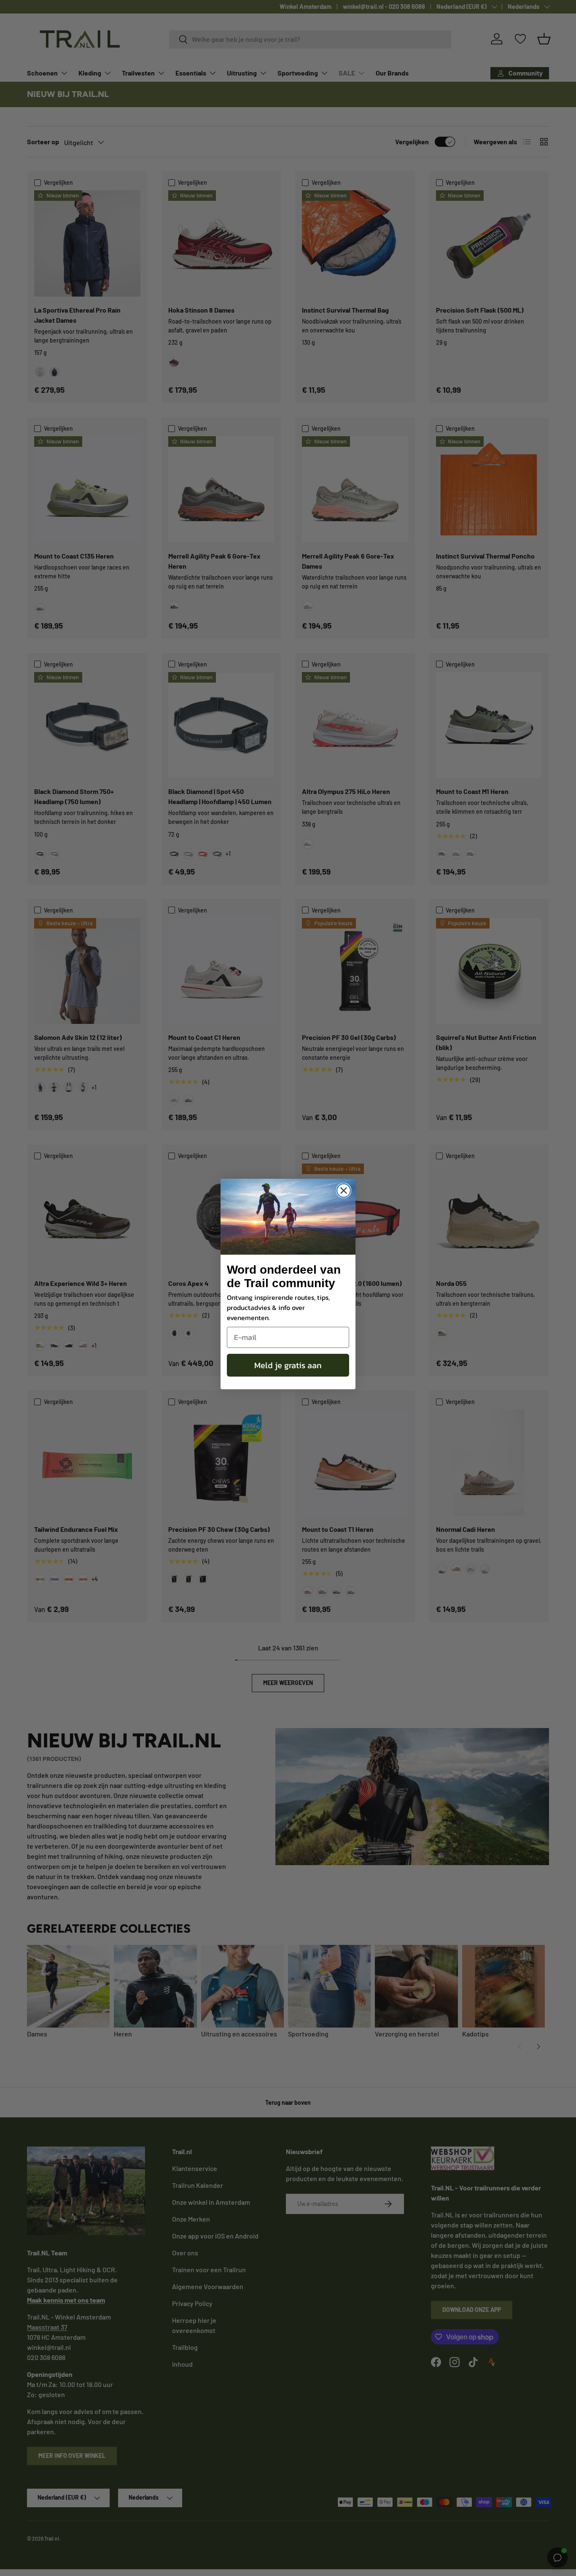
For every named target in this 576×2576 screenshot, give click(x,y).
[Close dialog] (344, 1191)
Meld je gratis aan (288, 1365)
